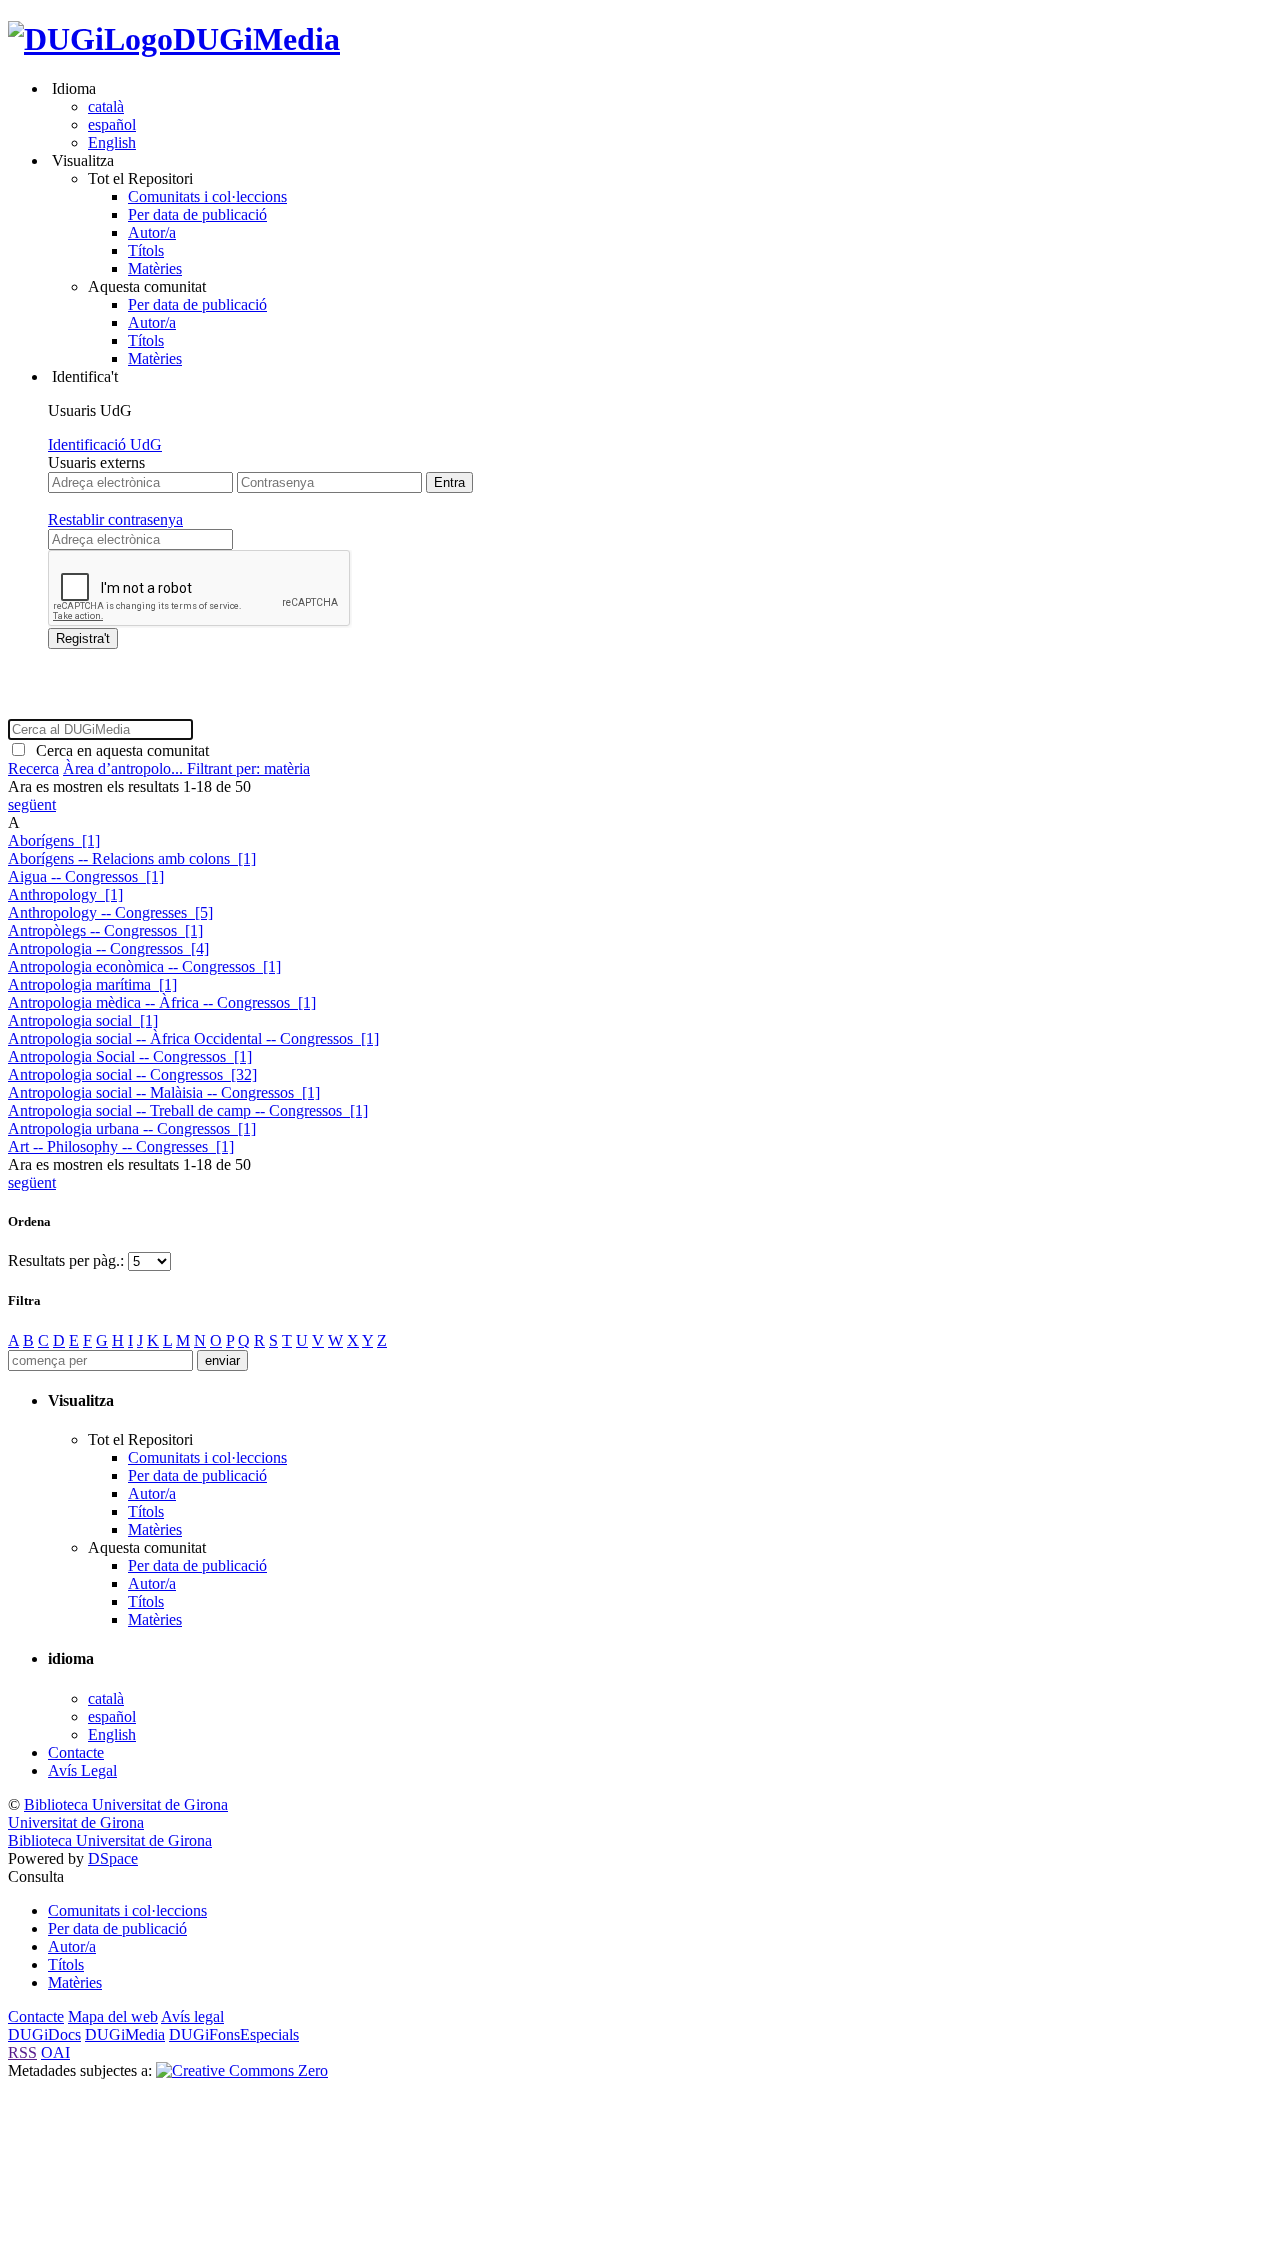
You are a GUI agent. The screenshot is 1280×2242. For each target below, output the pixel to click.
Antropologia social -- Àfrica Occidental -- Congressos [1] (193, 1038)
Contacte (76, 1752)
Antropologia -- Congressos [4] (108, 948)
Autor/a (152, 232)
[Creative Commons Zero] (242, 2070)
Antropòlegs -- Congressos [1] (105, 930)
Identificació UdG (105, 444)
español (112, 124)
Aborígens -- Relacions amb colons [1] (132, 858)
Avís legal (192, 2016)
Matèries (155, 268)
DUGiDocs (44, 2034)
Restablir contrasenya (115, 519)
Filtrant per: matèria (248, 768)
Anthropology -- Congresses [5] (110, 912)
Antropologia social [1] (83, 1020)
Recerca (33, 768)
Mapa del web (113, 2016)
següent (32, 804)
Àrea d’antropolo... (125, 768)
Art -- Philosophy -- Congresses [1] (121, 1146)
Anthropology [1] (65, 894)
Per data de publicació (197, 214)
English (112, 142)
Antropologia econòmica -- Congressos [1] (144, 966)
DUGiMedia (256, 39)
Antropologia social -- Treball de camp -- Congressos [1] (188, 1110)
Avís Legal (82, 1770)
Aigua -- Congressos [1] (86, 876)
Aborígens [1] (54, 840)
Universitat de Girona (76, 1822)
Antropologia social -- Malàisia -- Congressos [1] (164, 1092)
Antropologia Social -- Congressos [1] (130, 1056)
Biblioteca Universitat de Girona (126, 1804)
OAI (55, 2052)
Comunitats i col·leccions (207, 196)
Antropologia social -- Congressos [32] (132, 1074)
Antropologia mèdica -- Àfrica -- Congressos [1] (162, 1002)
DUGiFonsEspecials (234, 2034)
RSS (22, 2052)
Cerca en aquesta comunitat (118, 750)
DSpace (113, 1858)
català (106, 106)
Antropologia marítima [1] (92, 984)
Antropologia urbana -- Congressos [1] (132, 1128)
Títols (146, 250)
